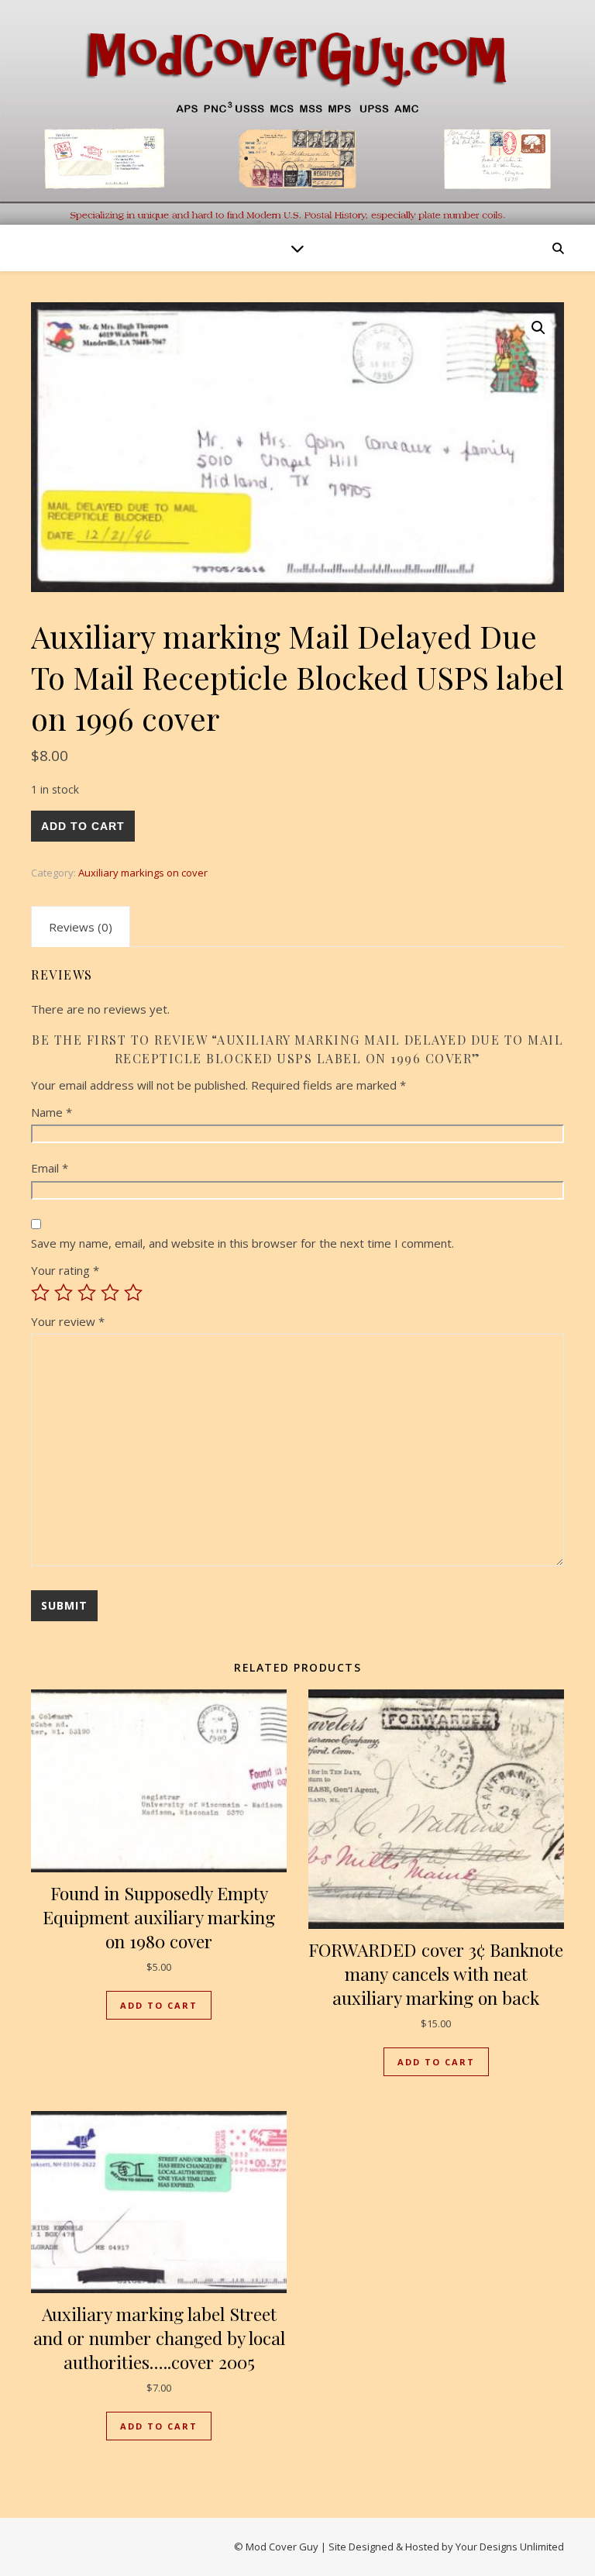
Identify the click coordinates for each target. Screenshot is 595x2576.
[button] (538, 328)
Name (52, 1112)
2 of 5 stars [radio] (64, 1293)
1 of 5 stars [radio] (40, 1293)
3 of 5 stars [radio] (87, 1293)
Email (50, 1168)
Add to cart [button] (159, 2005)
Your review (68, 1321)
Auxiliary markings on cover (143, 873)
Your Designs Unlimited (510, 2547)
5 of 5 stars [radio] (133, 1293)
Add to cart (83, 826)
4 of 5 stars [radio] (110, 1293)
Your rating (65, 1270)
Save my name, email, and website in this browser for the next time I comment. (242, 1243)
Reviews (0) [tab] (81, 927)
